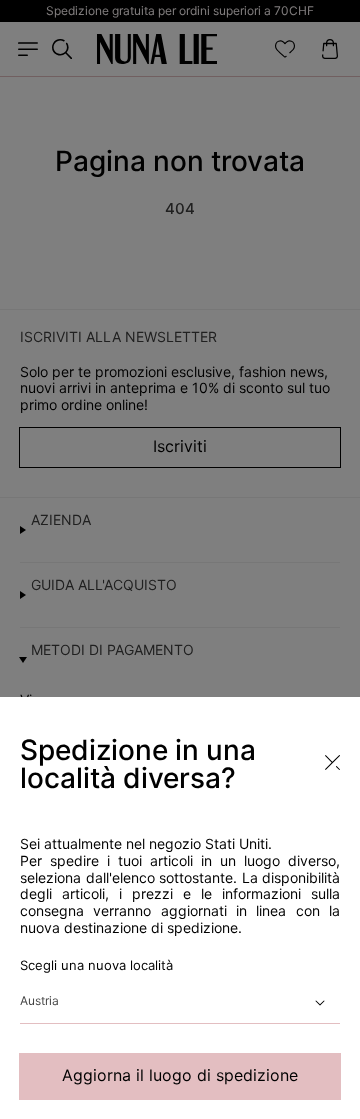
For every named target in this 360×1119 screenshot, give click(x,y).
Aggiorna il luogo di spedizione (180, 1075)
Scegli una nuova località (96, 965)
